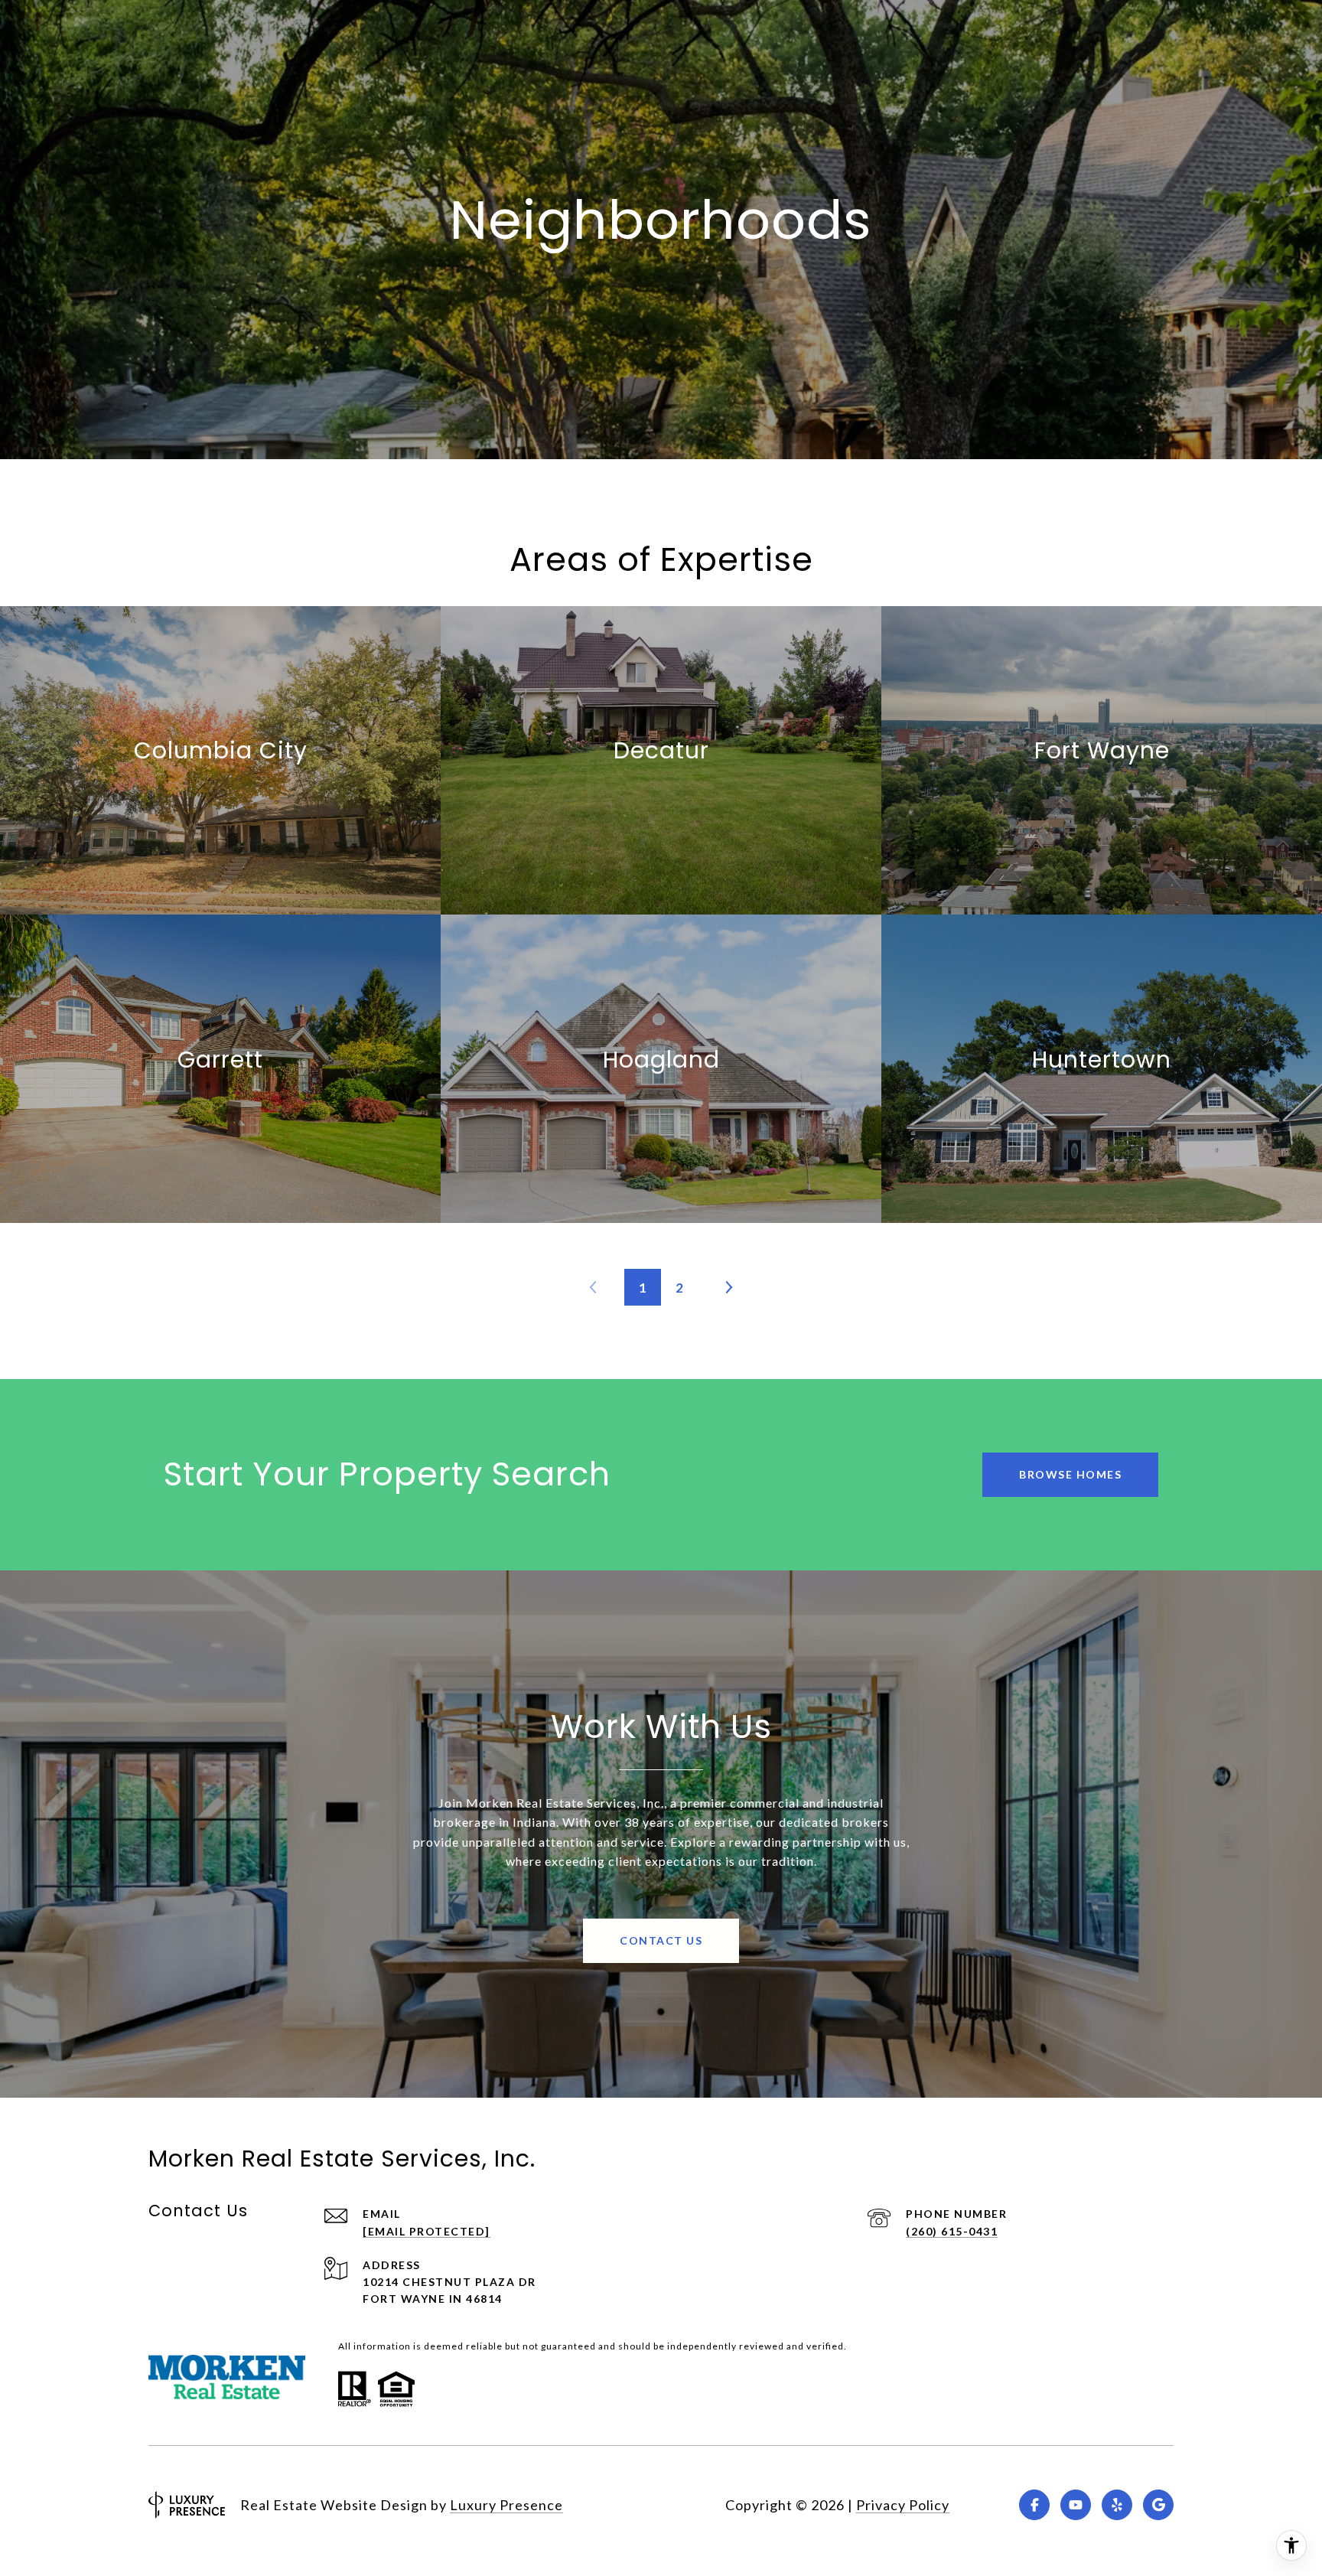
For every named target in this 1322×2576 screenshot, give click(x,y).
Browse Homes (1070, 1474)
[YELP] (1117, 2505)
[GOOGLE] (1158, 2505)
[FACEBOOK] (1034, 2505)
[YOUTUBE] (1076, 2505)
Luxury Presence (506, 2505)
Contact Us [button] (661, 1940)
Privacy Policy (903, 2505)
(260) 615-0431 (952, 2231)
